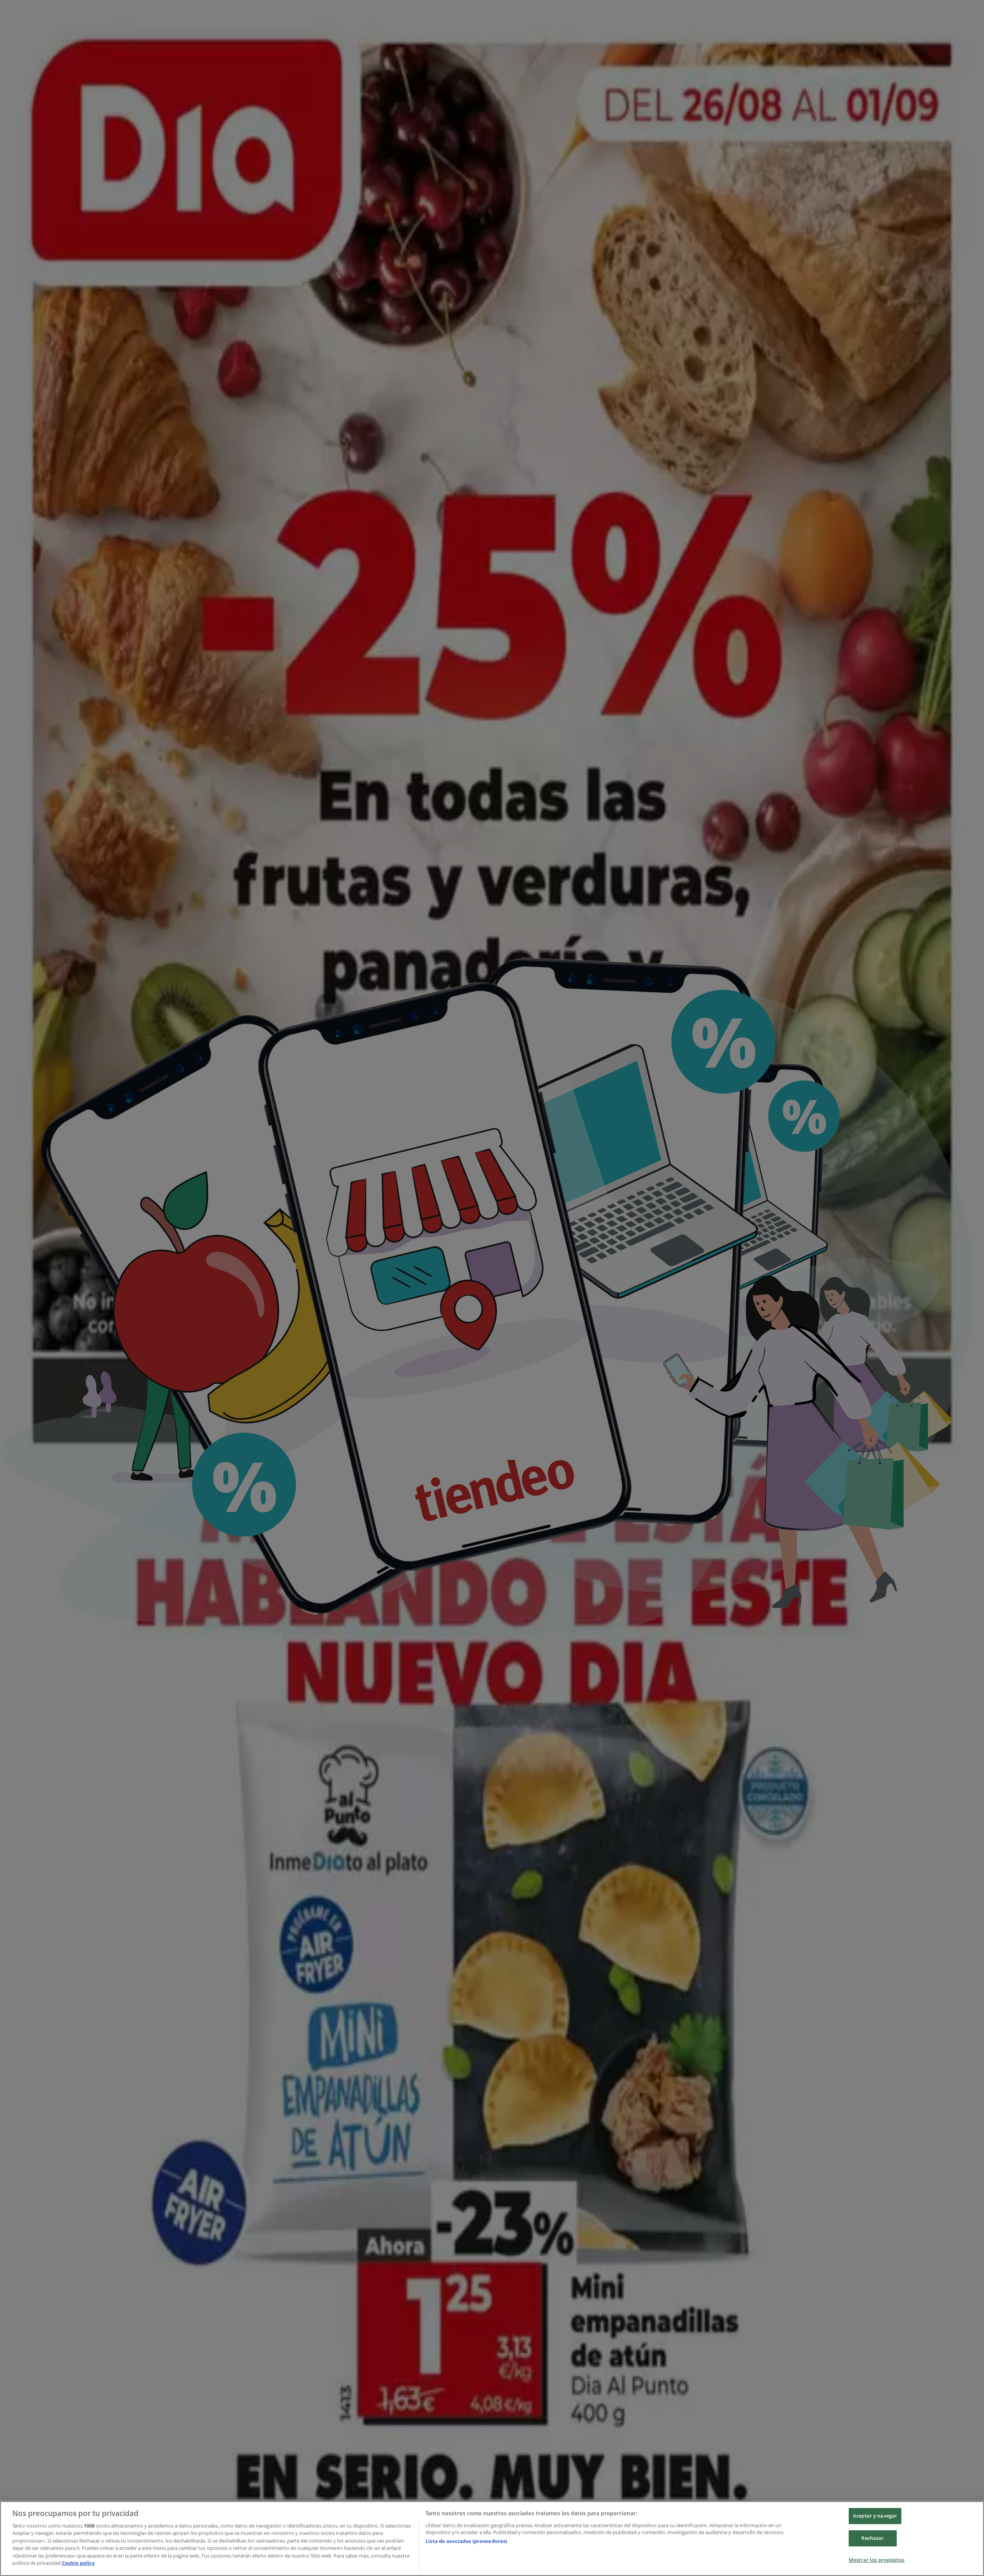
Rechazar (873, 2538)
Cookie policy (78, 2563)
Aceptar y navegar (875, 2516)
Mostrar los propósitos (877, 2560)
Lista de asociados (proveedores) (466, 2541)
